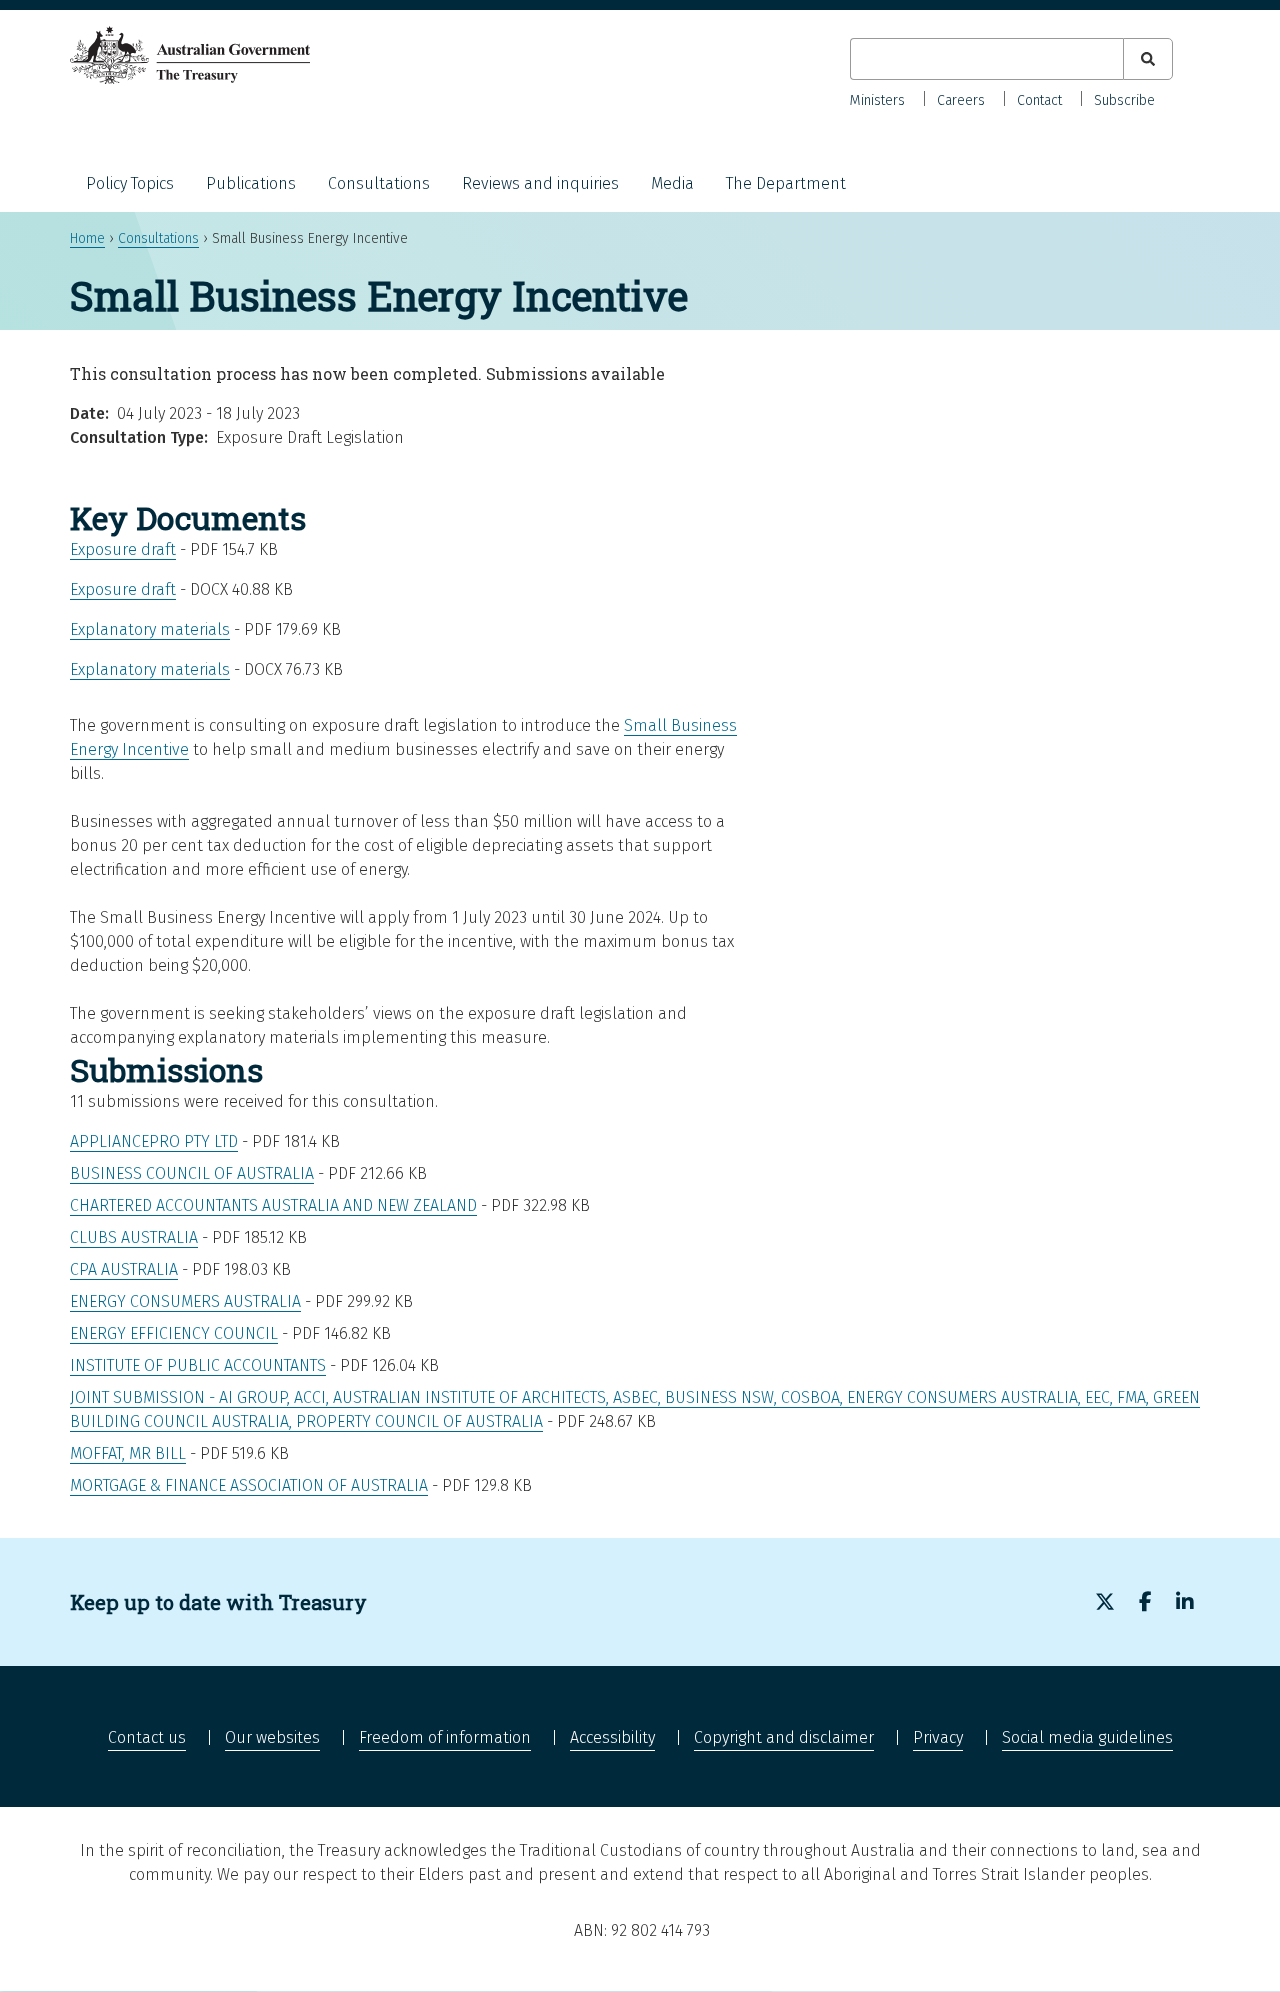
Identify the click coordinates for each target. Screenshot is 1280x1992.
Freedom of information (445, 1737)
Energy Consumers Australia (185, 1301)
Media (672, 183)
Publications (251, 183)
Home (87, 238)
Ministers (877, 100)
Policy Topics (130, 183)
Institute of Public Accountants (198, 1365)
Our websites (272, 1737)
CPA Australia (124, 1269)
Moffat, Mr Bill (128, 1453)
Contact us (147, 1737)
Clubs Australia (134, 1237)
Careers (961, 100)
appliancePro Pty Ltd (154, 1141)
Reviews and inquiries (540, 183)
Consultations (379, 183)
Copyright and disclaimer (784, 1737)
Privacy (938, 1737)
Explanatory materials (150, 629)
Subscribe (1124, 100)
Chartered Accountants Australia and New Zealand (273, 1205)
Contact (1039, 100)
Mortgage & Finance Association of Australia (249, 1485)
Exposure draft (123, 549)
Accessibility (612, 1737)
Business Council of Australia (192, 1173)
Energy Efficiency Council (174, 1333)
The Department (786, 183)
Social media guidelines (1087, 1737)
